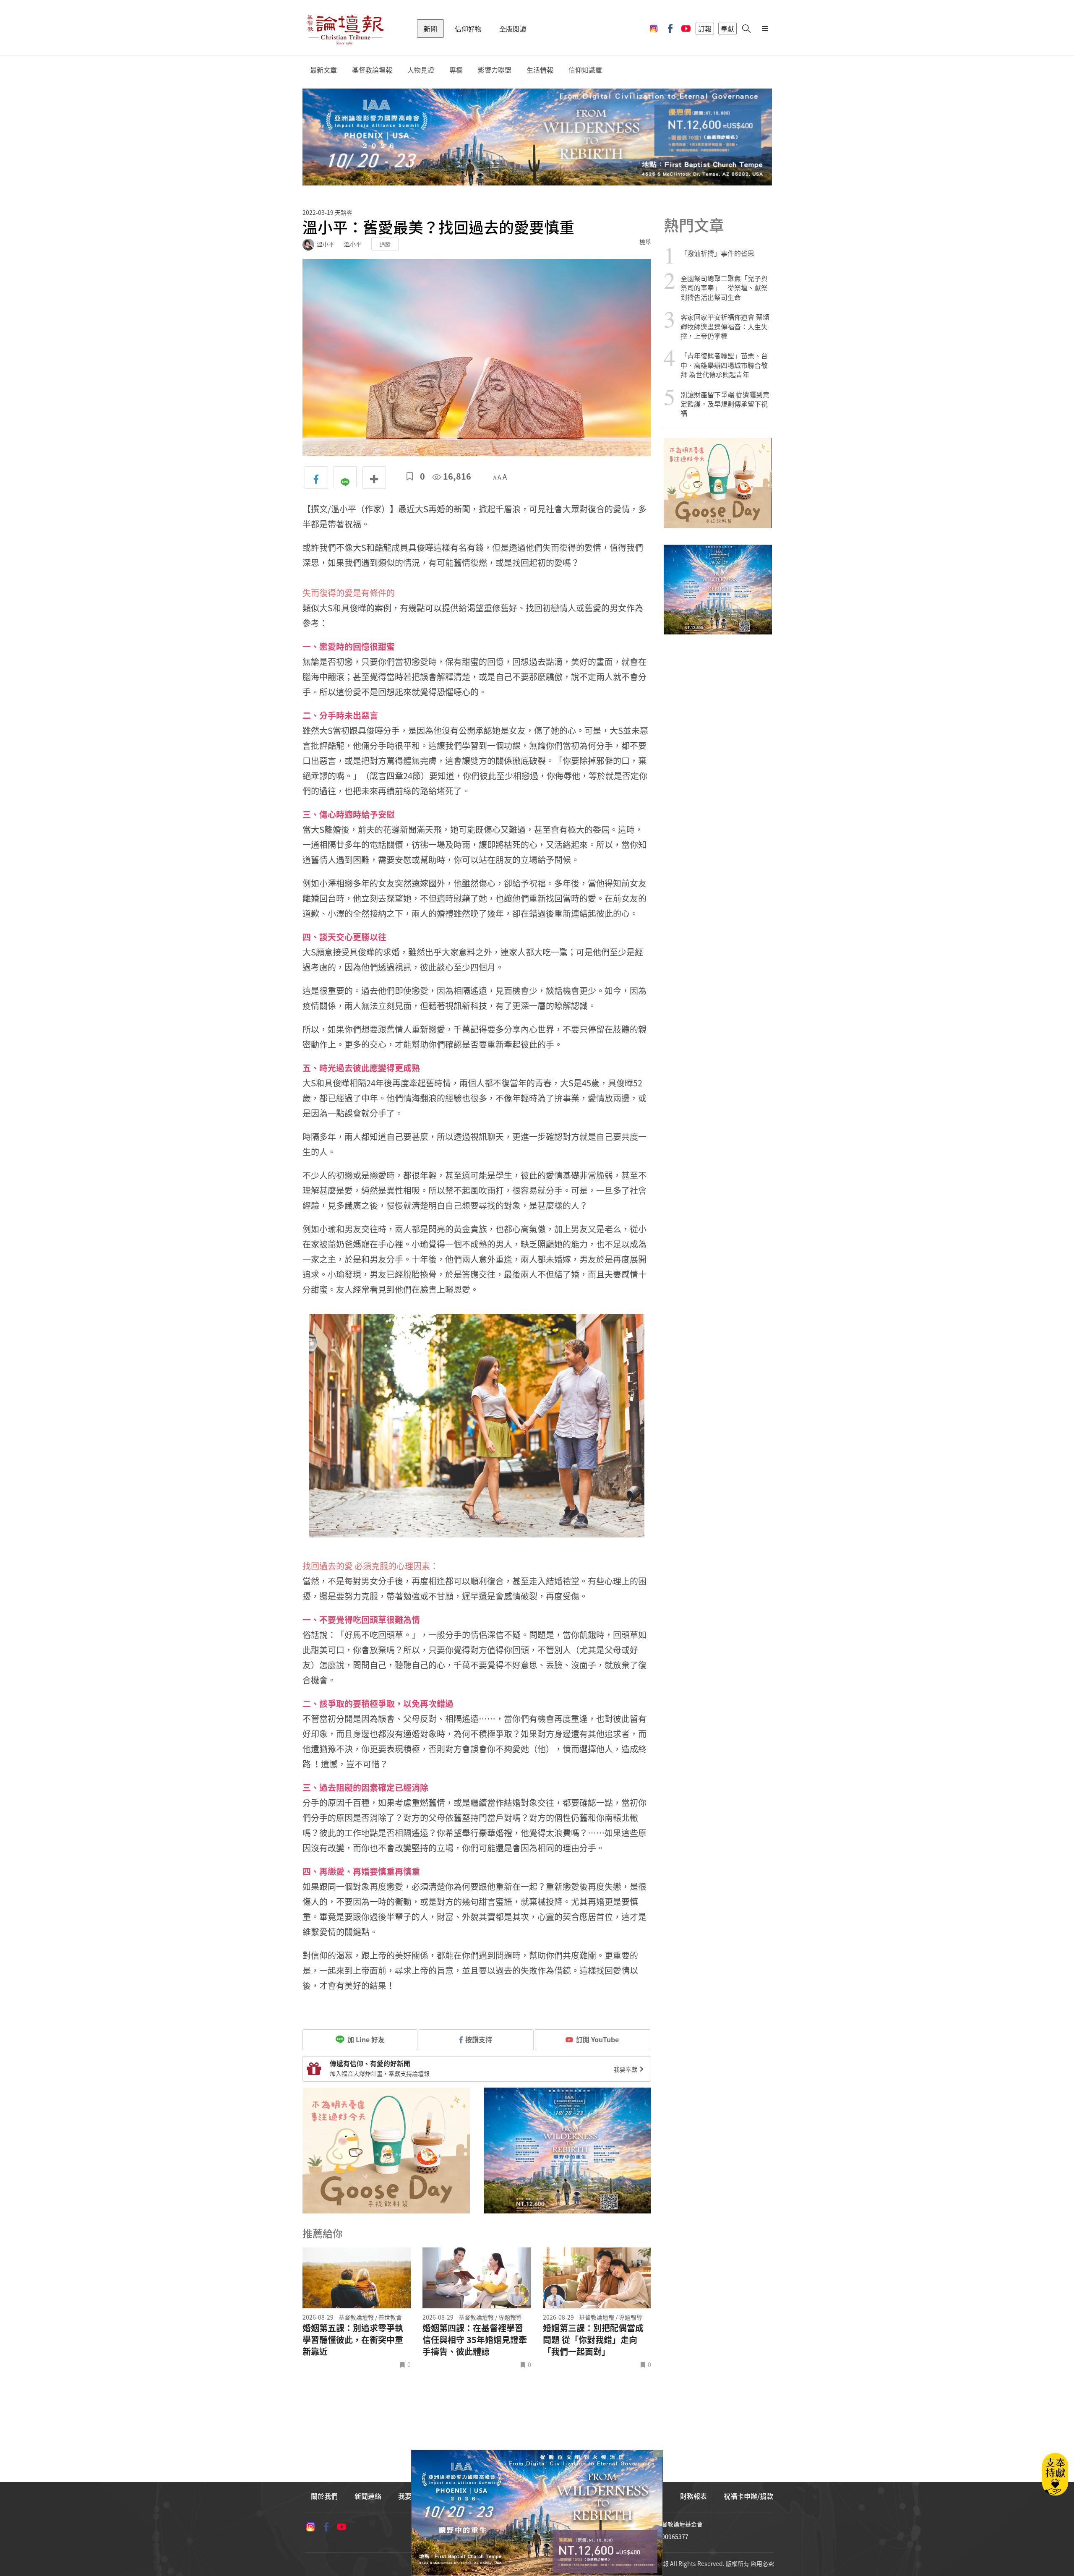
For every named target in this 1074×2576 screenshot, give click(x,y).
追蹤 (385, 244)
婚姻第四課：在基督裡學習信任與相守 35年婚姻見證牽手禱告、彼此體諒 (475, 2340)
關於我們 (324, 2496)
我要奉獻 (626, 2069)
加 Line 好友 (365, 2039)
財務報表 (693, 2496)
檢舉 (645, 242)
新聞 (430, 29)
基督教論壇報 (372, 70)
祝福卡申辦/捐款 (748, 2496)
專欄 (456, 70)
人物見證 (421, 70)
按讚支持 (479, 2039)
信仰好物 (468, 29)
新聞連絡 (368, 2496)
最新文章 (323, 70)
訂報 (705, 29)
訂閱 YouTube (597, 2039)
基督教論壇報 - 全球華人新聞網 (345, 29)
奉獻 (727, 29)
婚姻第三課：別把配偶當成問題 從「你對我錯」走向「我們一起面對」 (593, 2340)
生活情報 (540, 70)
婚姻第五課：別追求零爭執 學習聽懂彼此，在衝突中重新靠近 (353, 2340)
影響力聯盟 (495, 70)
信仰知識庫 (585, 70)
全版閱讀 (513, 29)
